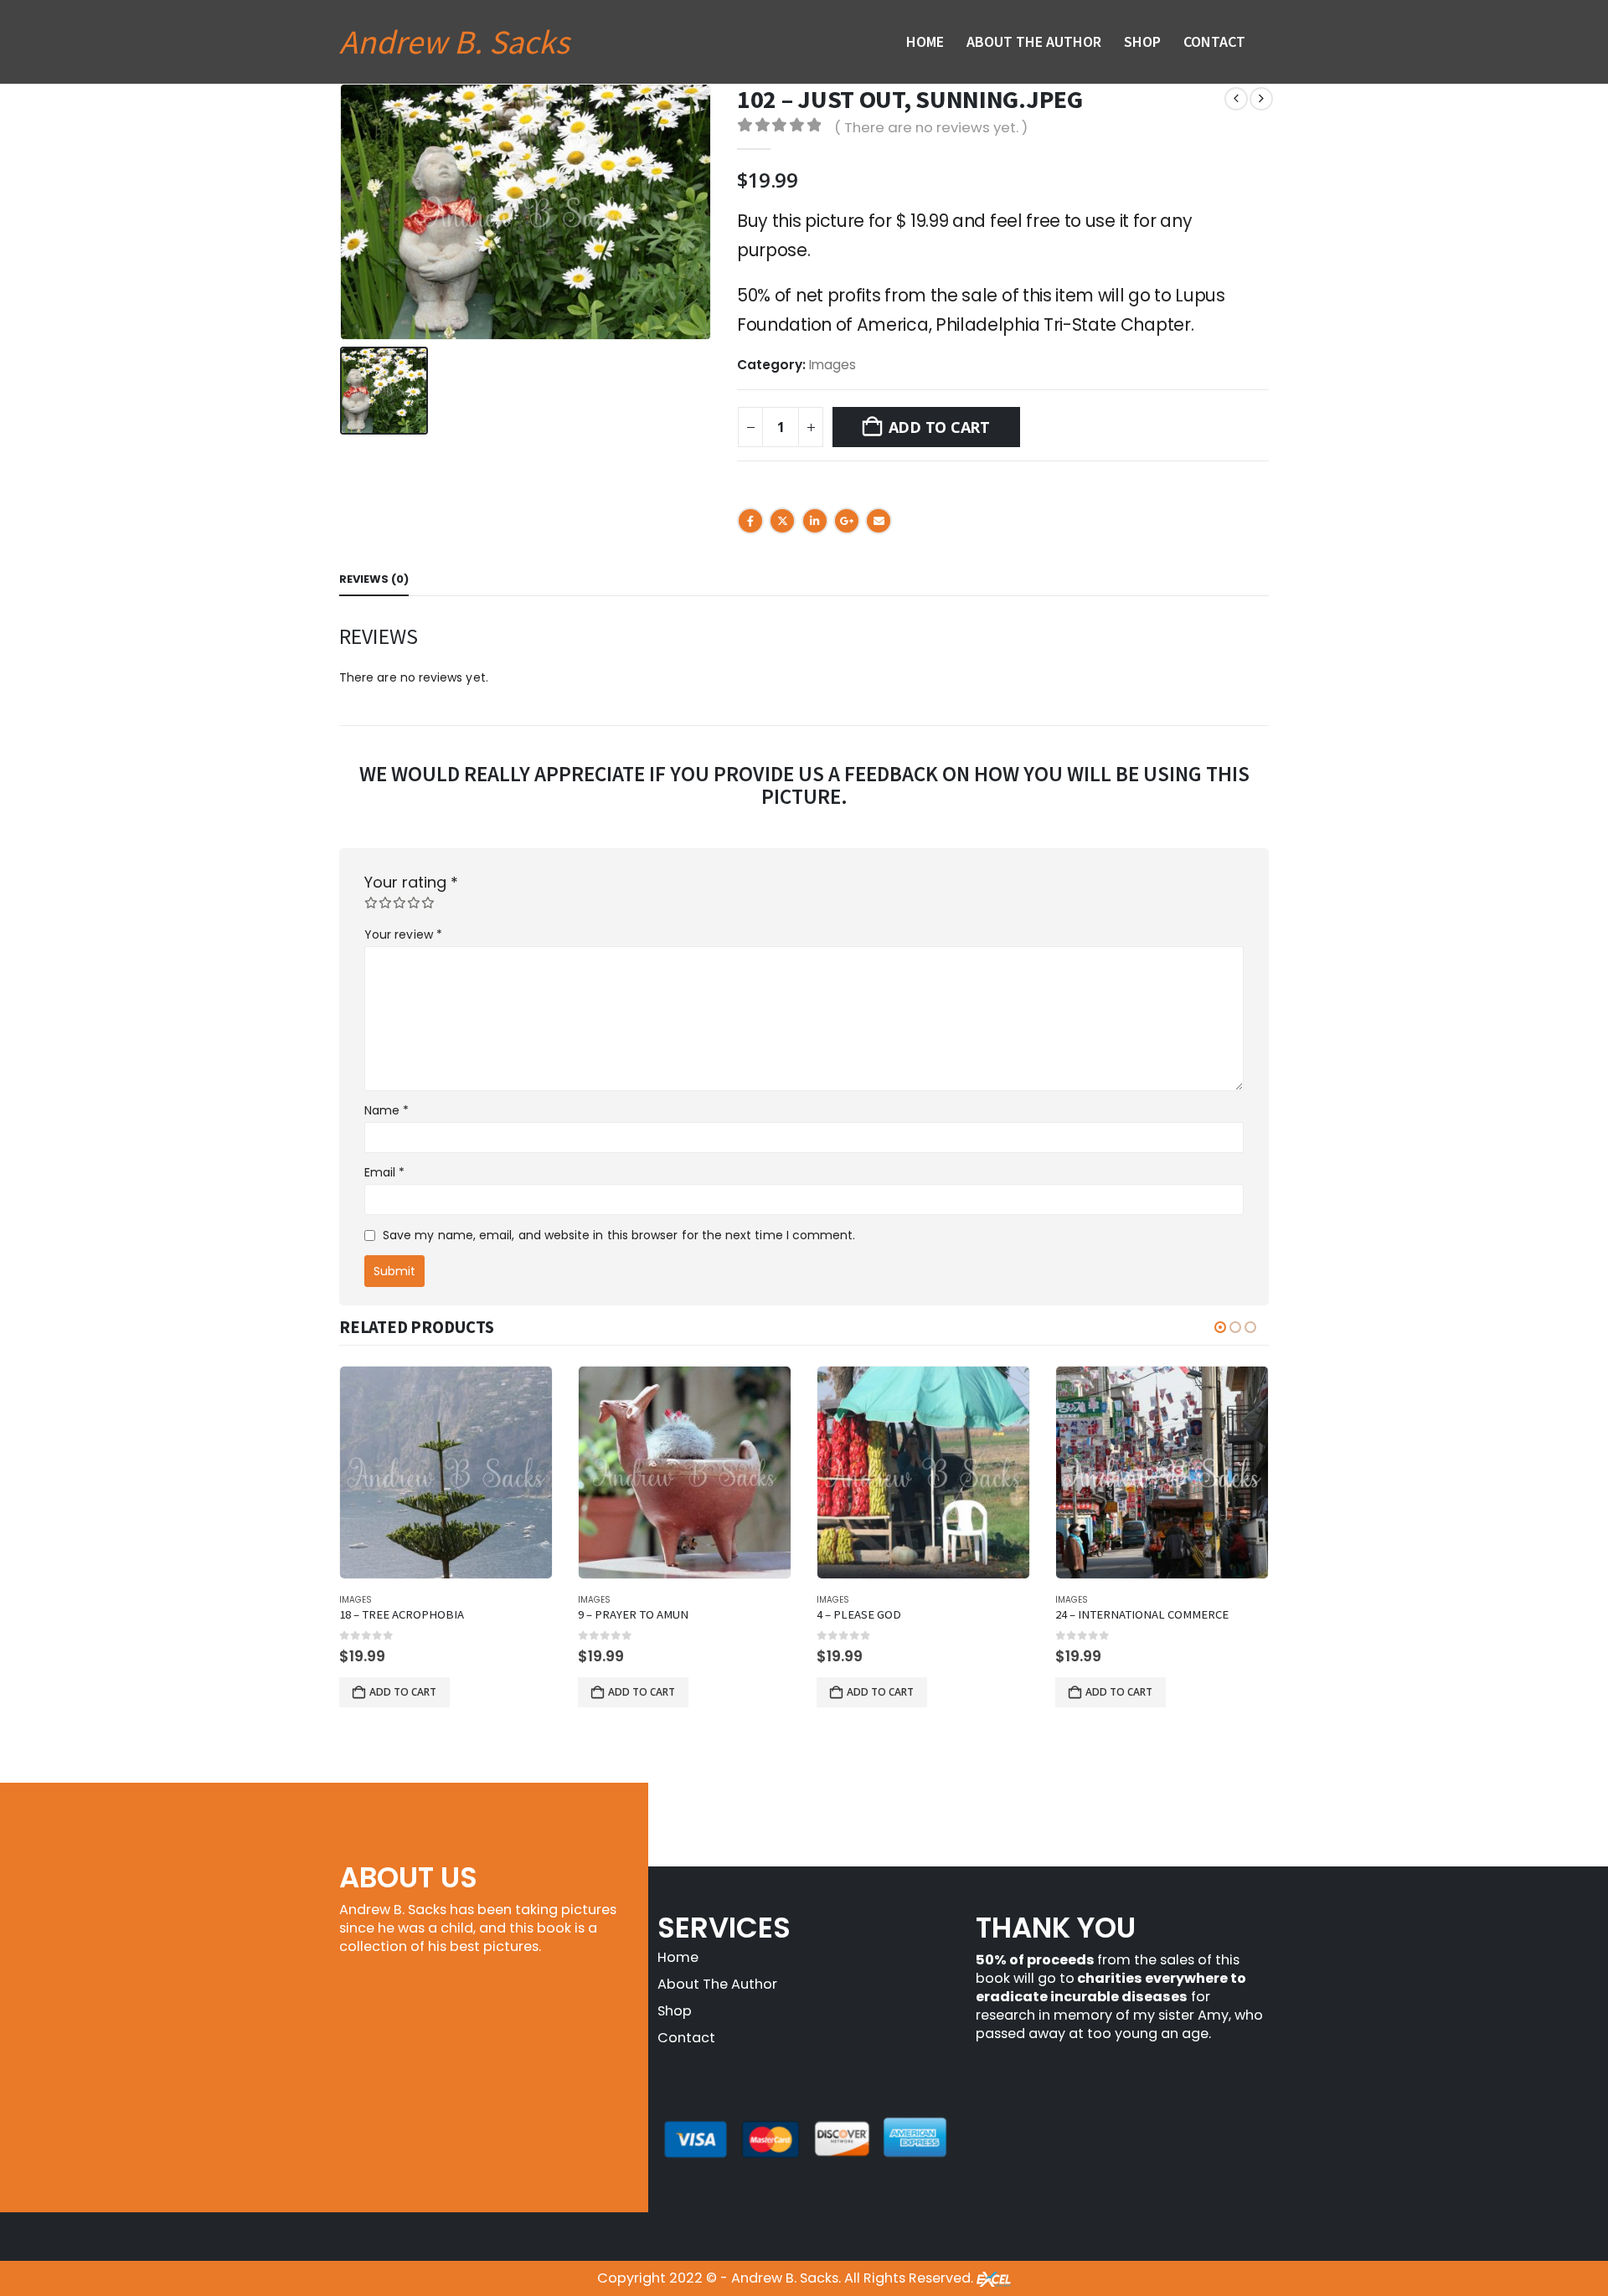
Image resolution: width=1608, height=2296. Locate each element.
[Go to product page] (446, 1472)
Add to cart (939, 427)
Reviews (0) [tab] (374, 579)
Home (925, 41)
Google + (847, 521)
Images (832, 365)
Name (387, 1110)
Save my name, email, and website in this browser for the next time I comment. (619, 1235)
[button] (1220, 1327)
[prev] (1236, 99)
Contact (1214, 41)
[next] (1261, 99)
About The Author (1034, 41)
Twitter (782, 521)
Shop (1142, 41)
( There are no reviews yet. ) (931, 127)
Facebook (750, 521)
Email (879, 521)
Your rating (411, 883)
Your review (403, 934)
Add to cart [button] (403, 1692)
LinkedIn (815, 521)
